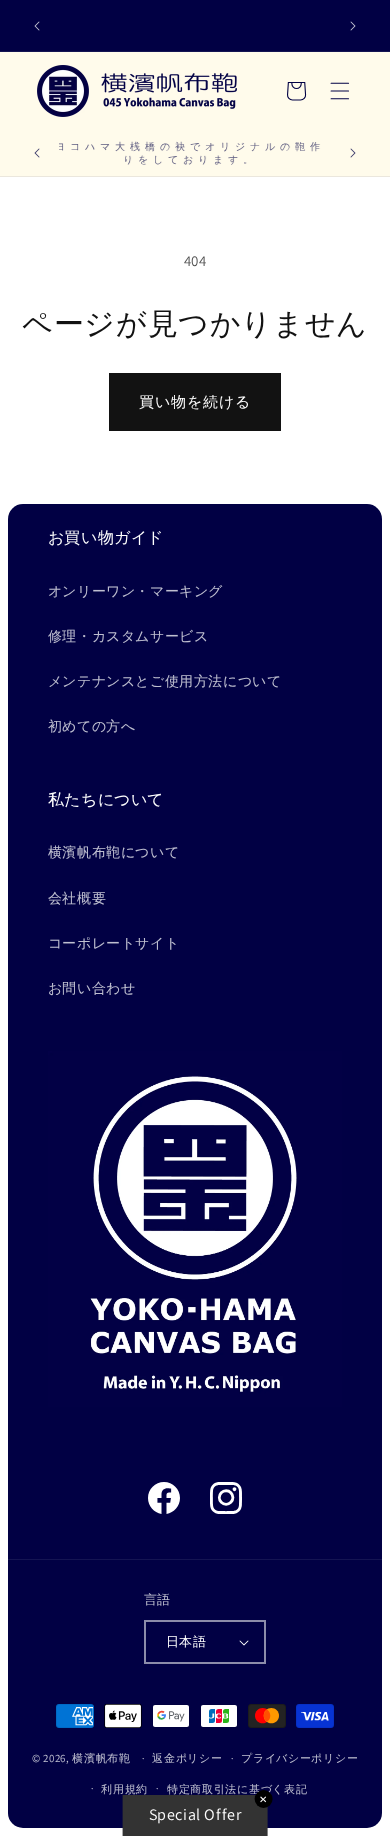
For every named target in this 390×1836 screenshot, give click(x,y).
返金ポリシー (187, 1758)
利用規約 (124, 1789)
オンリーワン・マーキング (135, 591)
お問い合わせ (92, 988)
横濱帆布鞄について (113, 852)
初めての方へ (92, 726)
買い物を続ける (195, 401)
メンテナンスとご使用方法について (165, 681)
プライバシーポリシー (299, 1758)
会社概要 (77, 898)
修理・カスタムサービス (128, 636)
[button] (340, 91)
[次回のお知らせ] (353, 26)
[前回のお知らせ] (37, 26)
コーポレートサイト (113, 943)
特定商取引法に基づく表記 (237, 1789)
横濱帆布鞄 (101, 1758)
